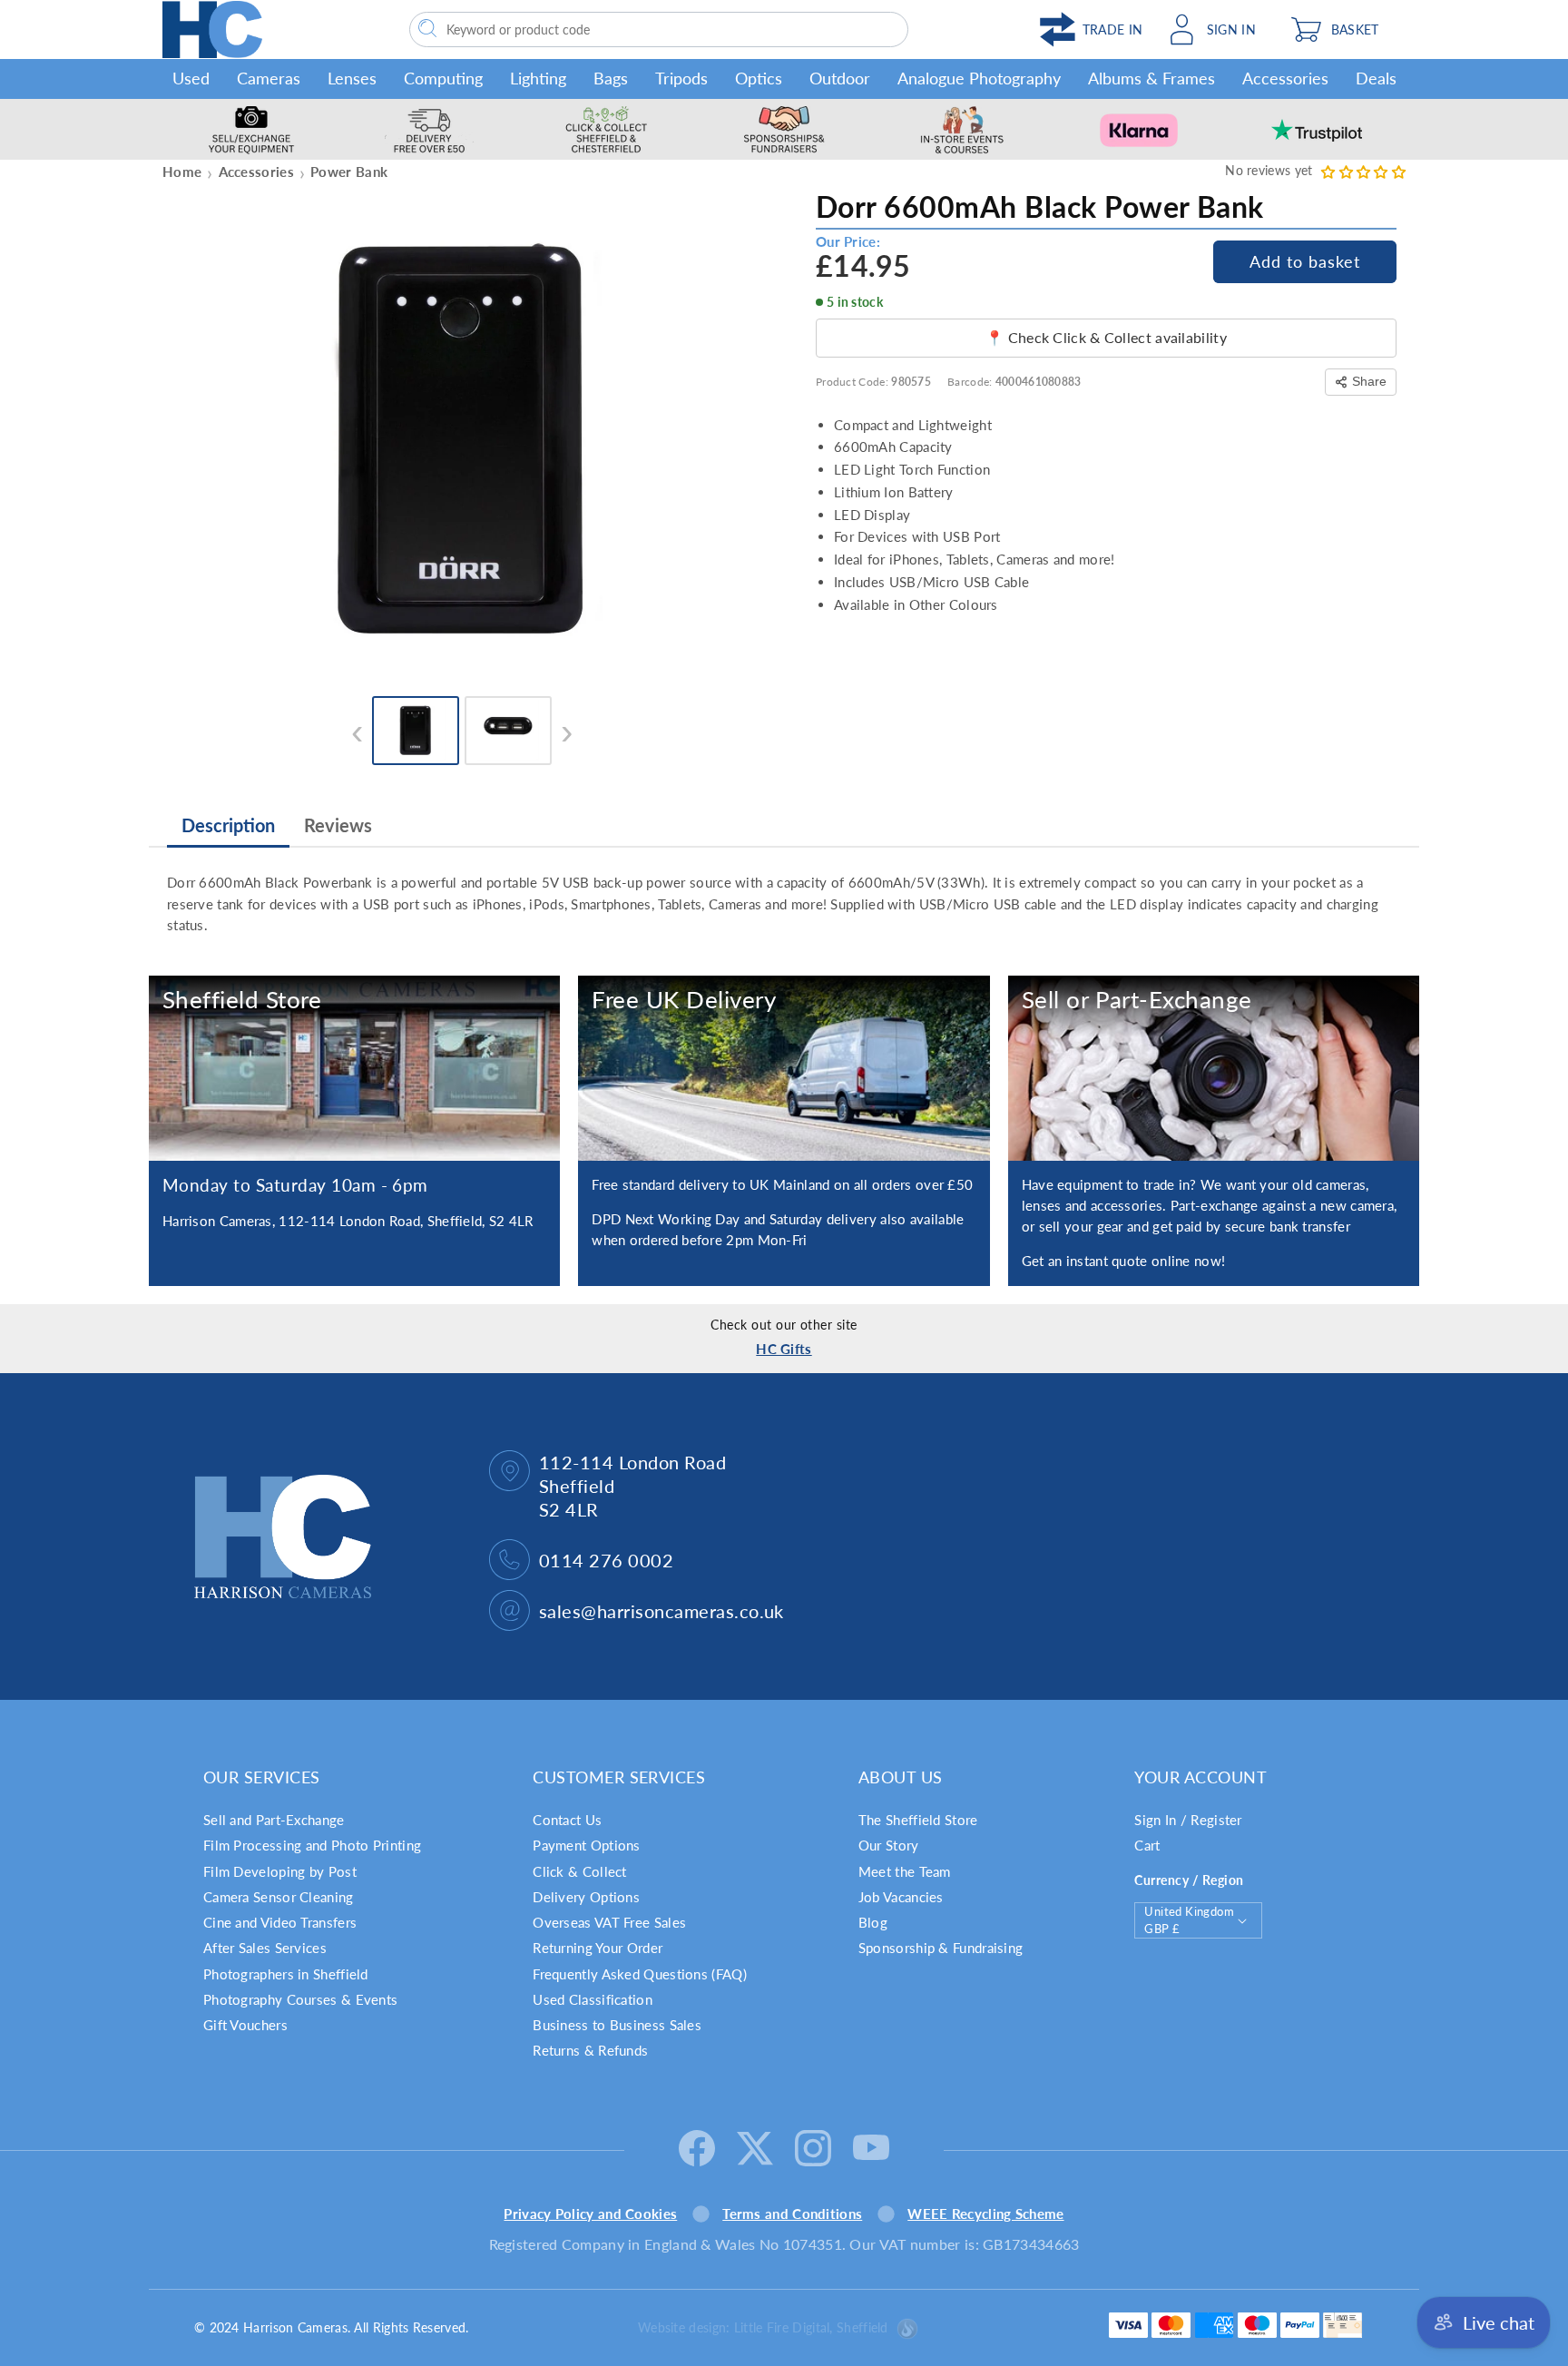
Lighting (538, 78)
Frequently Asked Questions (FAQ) (640, 1974)
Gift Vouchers (245, 2025)
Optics (759, 78)
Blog (873, 1922)
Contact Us (567, 1820)
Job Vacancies (901, 1897)
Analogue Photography (979, 78)
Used (191, 78)
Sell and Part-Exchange (274, 1820)
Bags (611, 78)
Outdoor (840, 78)
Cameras (269, 78)
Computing (443, 78)
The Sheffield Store (918, 1820)
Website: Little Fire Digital (763, 2327)
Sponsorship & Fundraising (941, 1948)
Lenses (352, 78)
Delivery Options (586, 1897)
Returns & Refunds (590, 2050)
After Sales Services (265, 1948)
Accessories (1285, 78)
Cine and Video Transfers (280, 1922)
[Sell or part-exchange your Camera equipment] (1214, 1068)
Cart (1147, 1845)
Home (182, 172)
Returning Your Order (598, 1948)
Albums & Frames (1151, 78)
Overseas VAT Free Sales (609, 1922)
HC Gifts (784, 1349)
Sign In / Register (1188, 1820)
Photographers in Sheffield (286, 1974)
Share (1369, 381)
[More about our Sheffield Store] (354, 1068)
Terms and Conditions (792, 2214)
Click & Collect (580, 1871)
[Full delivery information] (784, 1068)
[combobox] (659, 29)
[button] (1343, 29)
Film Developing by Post (280, 1871)
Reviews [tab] (338, 825)
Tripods (681, 78)
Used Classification (593, 1999)
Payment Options (587, 1845)
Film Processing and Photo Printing (312, 1845)
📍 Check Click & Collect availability (1106, 337)
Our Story (889, 1845)
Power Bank (349, 172)
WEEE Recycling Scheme (985, 2214)
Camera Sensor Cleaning (279, 1897)
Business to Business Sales (617, 2025)
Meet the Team (905, 1871)
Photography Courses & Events (300, 1999)
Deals (1376, 78)
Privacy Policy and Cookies (590, 2214)
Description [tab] (228, 825)
